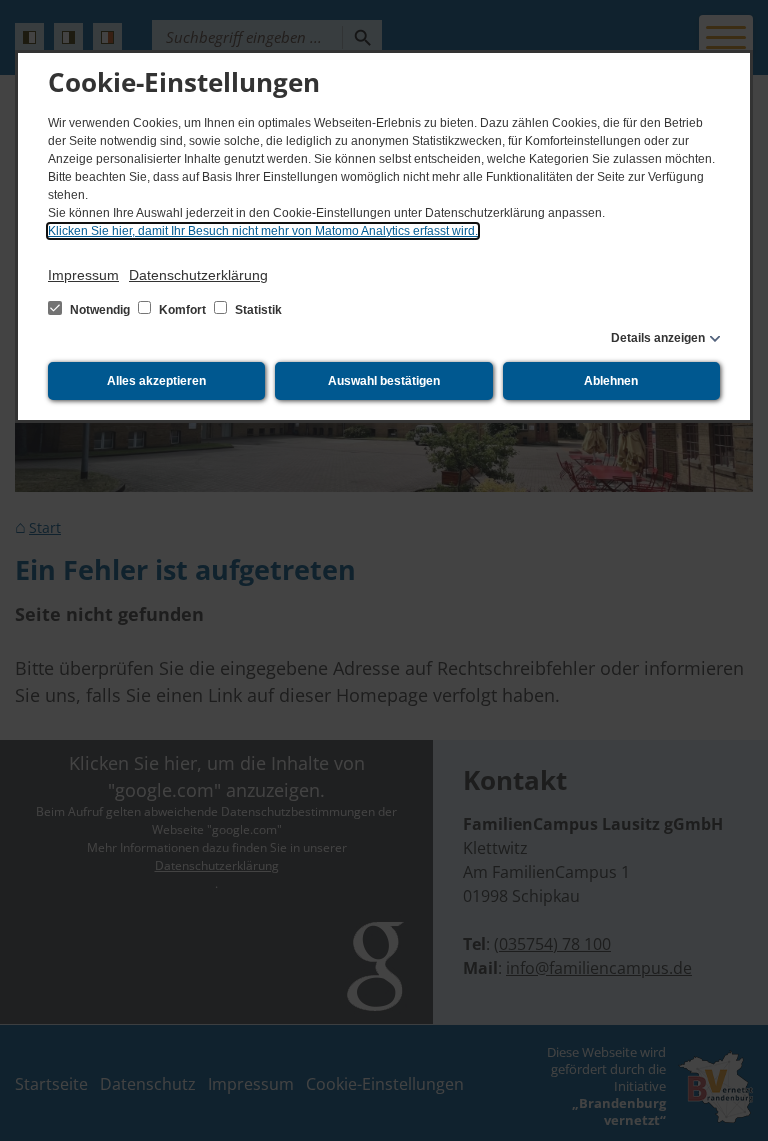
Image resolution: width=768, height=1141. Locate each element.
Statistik (257, 310)
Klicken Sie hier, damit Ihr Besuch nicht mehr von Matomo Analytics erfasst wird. (263, 231)
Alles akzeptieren (156, 381)
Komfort (182, 310)
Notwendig (100, 310)
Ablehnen (611, 381)
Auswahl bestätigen (384, 381)
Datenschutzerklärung (198, 275)
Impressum (83, 275)
